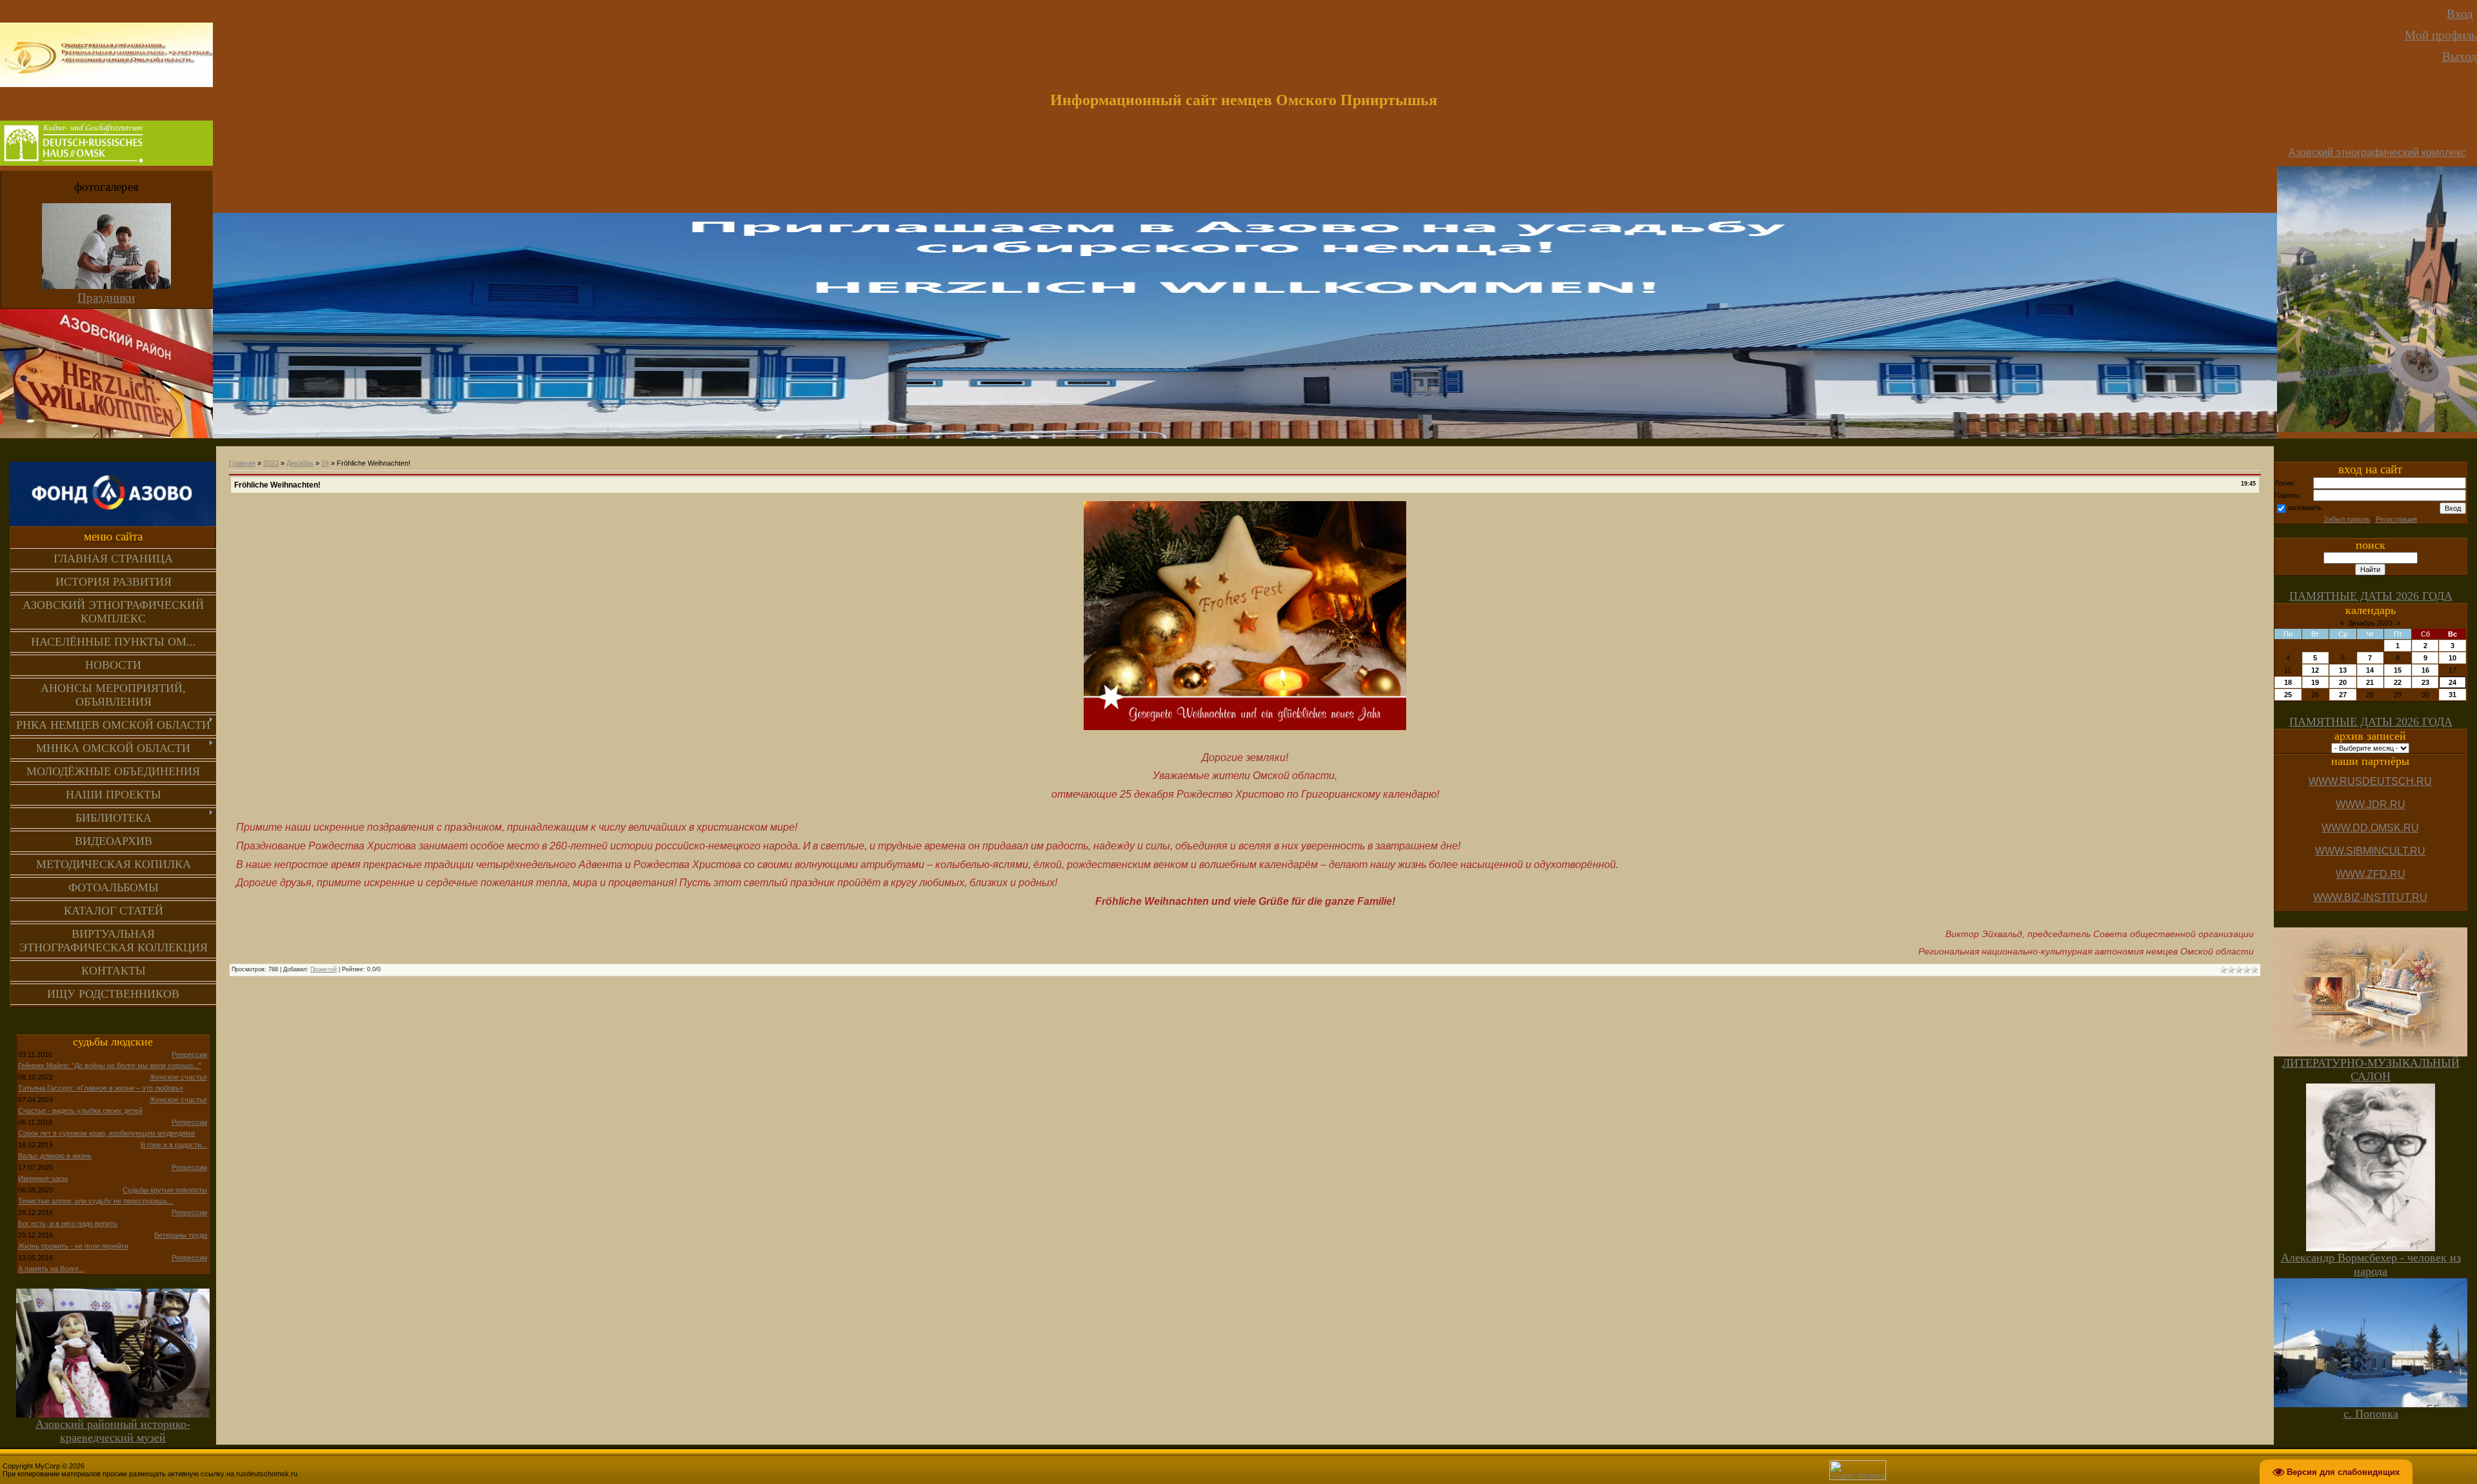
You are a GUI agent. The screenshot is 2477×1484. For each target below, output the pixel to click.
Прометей (323, 969)
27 (2343, 695)
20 (2343, 682)
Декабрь (300, 463)
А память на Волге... (51, 1269)
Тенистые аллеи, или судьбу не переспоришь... (96, 1201)
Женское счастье (178, 1077)
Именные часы (43, 1178)
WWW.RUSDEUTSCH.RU (2370, 781)
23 (2425, 682)
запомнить (2305, 508)
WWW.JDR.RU (2371, 805)
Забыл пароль (2347, 519)
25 (2288, 695)
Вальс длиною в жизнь (55, 1156)
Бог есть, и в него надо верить (68, 1223)
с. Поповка (2371, 1414)
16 (2425, 670)
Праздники (106, 298)
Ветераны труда (181, 1235)
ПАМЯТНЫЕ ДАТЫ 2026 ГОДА (2371, 596)
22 (2398, 682)
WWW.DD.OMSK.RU (2370, 828)
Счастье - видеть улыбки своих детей (80, 1111)
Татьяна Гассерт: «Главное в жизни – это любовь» (101, 1088)
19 (2315, 682)
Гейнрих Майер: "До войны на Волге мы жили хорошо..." (110, 1065)
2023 (271, 463)
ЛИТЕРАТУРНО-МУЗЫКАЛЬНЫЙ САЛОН (2371, 1070)
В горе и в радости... (174, 1145)
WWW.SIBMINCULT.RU (2370, 851)
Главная (242, 463)
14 (2370, 670)
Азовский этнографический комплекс (2377, 153)
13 (2343, 670)
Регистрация (2396, 519)
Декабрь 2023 (2370, 623)
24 (325, 463)
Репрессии (189, 1054)
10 (2452, 658)
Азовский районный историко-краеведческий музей (113, 1431)
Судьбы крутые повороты (165, 1190)
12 (2315, 670)
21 (2370, 682)
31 (2452, 695)
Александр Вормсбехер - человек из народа (2371, 1264)
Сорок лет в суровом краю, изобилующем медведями (106, 1133)
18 (2288, 682)
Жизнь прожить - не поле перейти (73, 1246)
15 (2398, 670)
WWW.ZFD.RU (2371, 874)
